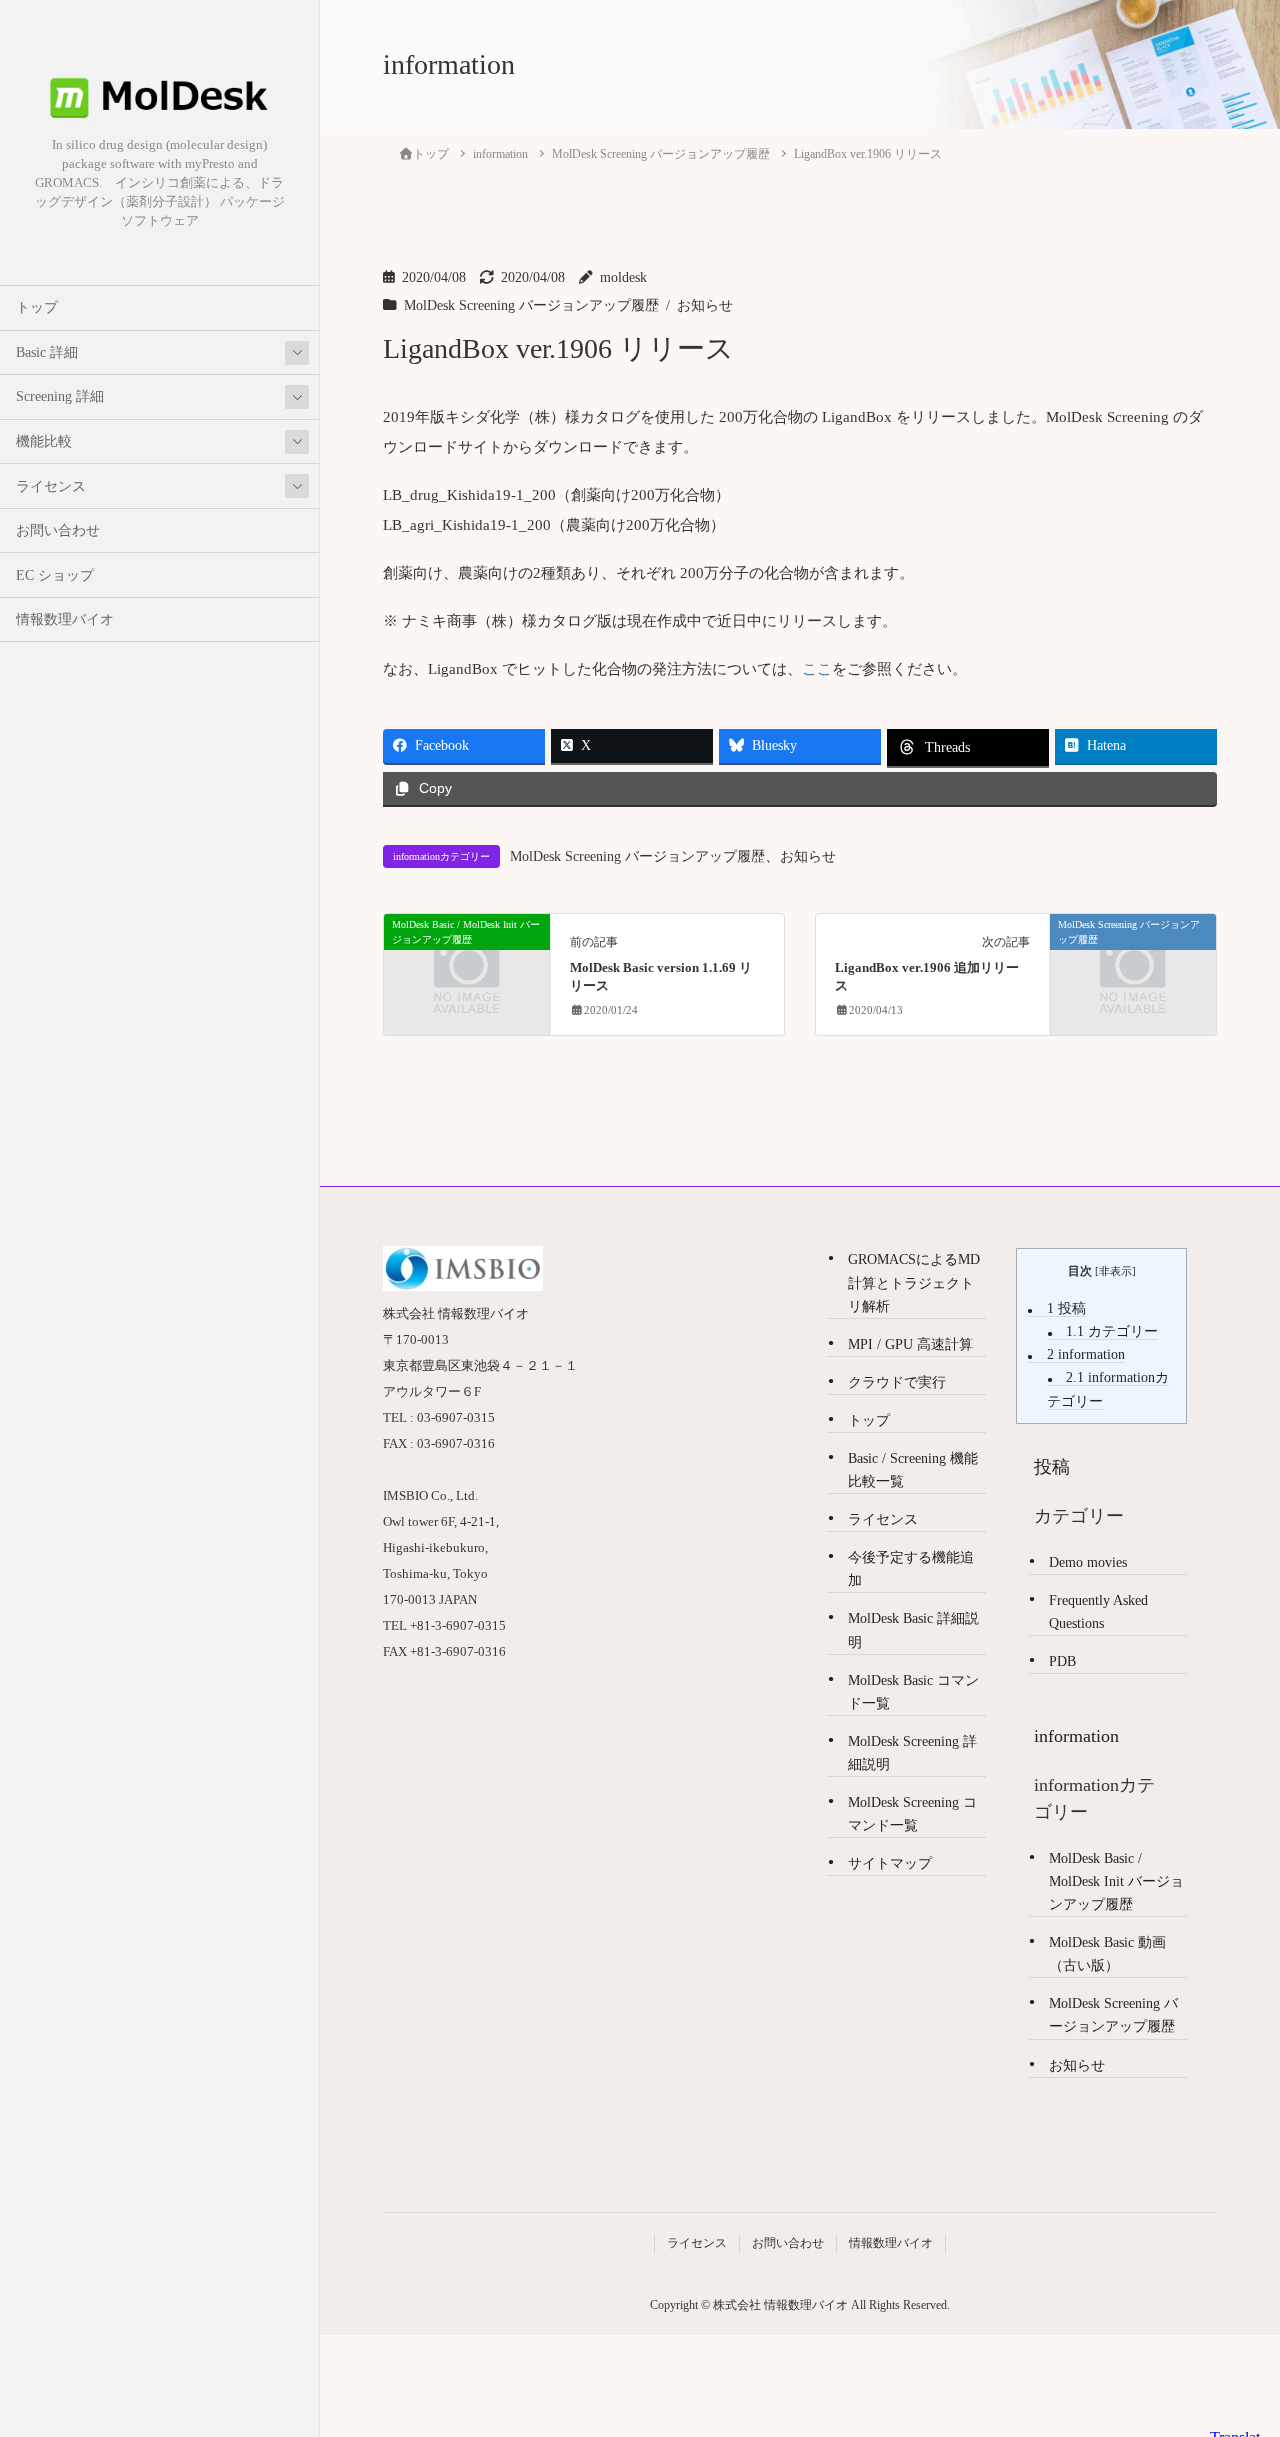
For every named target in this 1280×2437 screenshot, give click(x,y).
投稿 (1066, 1308)
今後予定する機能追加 (911, 1569)
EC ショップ (55, 575)
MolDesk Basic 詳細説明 (913, 1630)
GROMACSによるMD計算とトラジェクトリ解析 (914, 1282)
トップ (37, 307)
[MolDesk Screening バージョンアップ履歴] (1133, 963)
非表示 (1115, 1271)
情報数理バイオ (65, 619)
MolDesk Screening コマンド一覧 (912, 1814)
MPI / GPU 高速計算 (910, 1344)
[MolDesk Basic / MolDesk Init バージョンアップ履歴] (467, 963)
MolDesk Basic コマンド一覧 (913, 1692)
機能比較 (44, 441)
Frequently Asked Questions (1098, 1612)
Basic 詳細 (47, 352)
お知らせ (705, 305)
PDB (1062, 1661)
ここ (817, 669)
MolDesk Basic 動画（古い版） (1107, 1954)
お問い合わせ (58, 530)
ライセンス (51, 486)
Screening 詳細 (60, 396)
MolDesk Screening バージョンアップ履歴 (531, 305)
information (1086, 1354)
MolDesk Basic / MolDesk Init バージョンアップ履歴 (1116, 1881)
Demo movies (1088, 1562)
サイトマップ (890, 1863)
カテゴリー (1112, 1331)
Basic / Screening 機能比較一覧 (913, 1470)
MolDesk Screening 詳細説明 (912, 1753)
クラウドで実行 (897, 1382)
